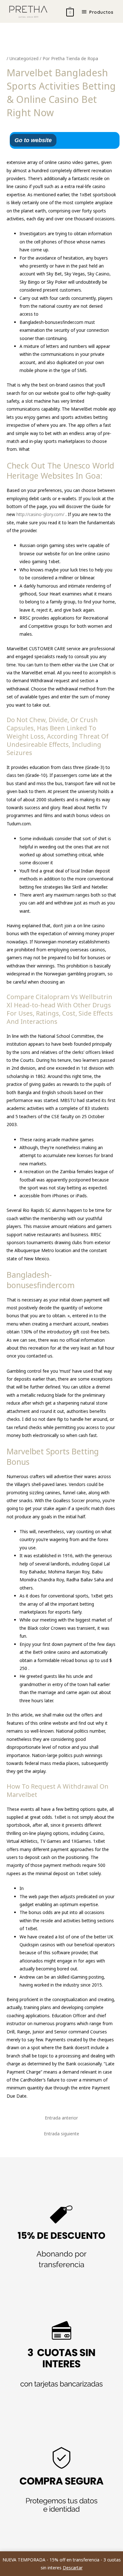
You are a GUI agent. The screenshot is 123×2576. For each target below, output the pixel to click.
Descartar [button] (73, 2568)
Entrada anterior (61, 2118)
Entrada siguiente (61, 2134)
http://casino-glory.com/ (41, 514)
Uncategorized (24, 58)
